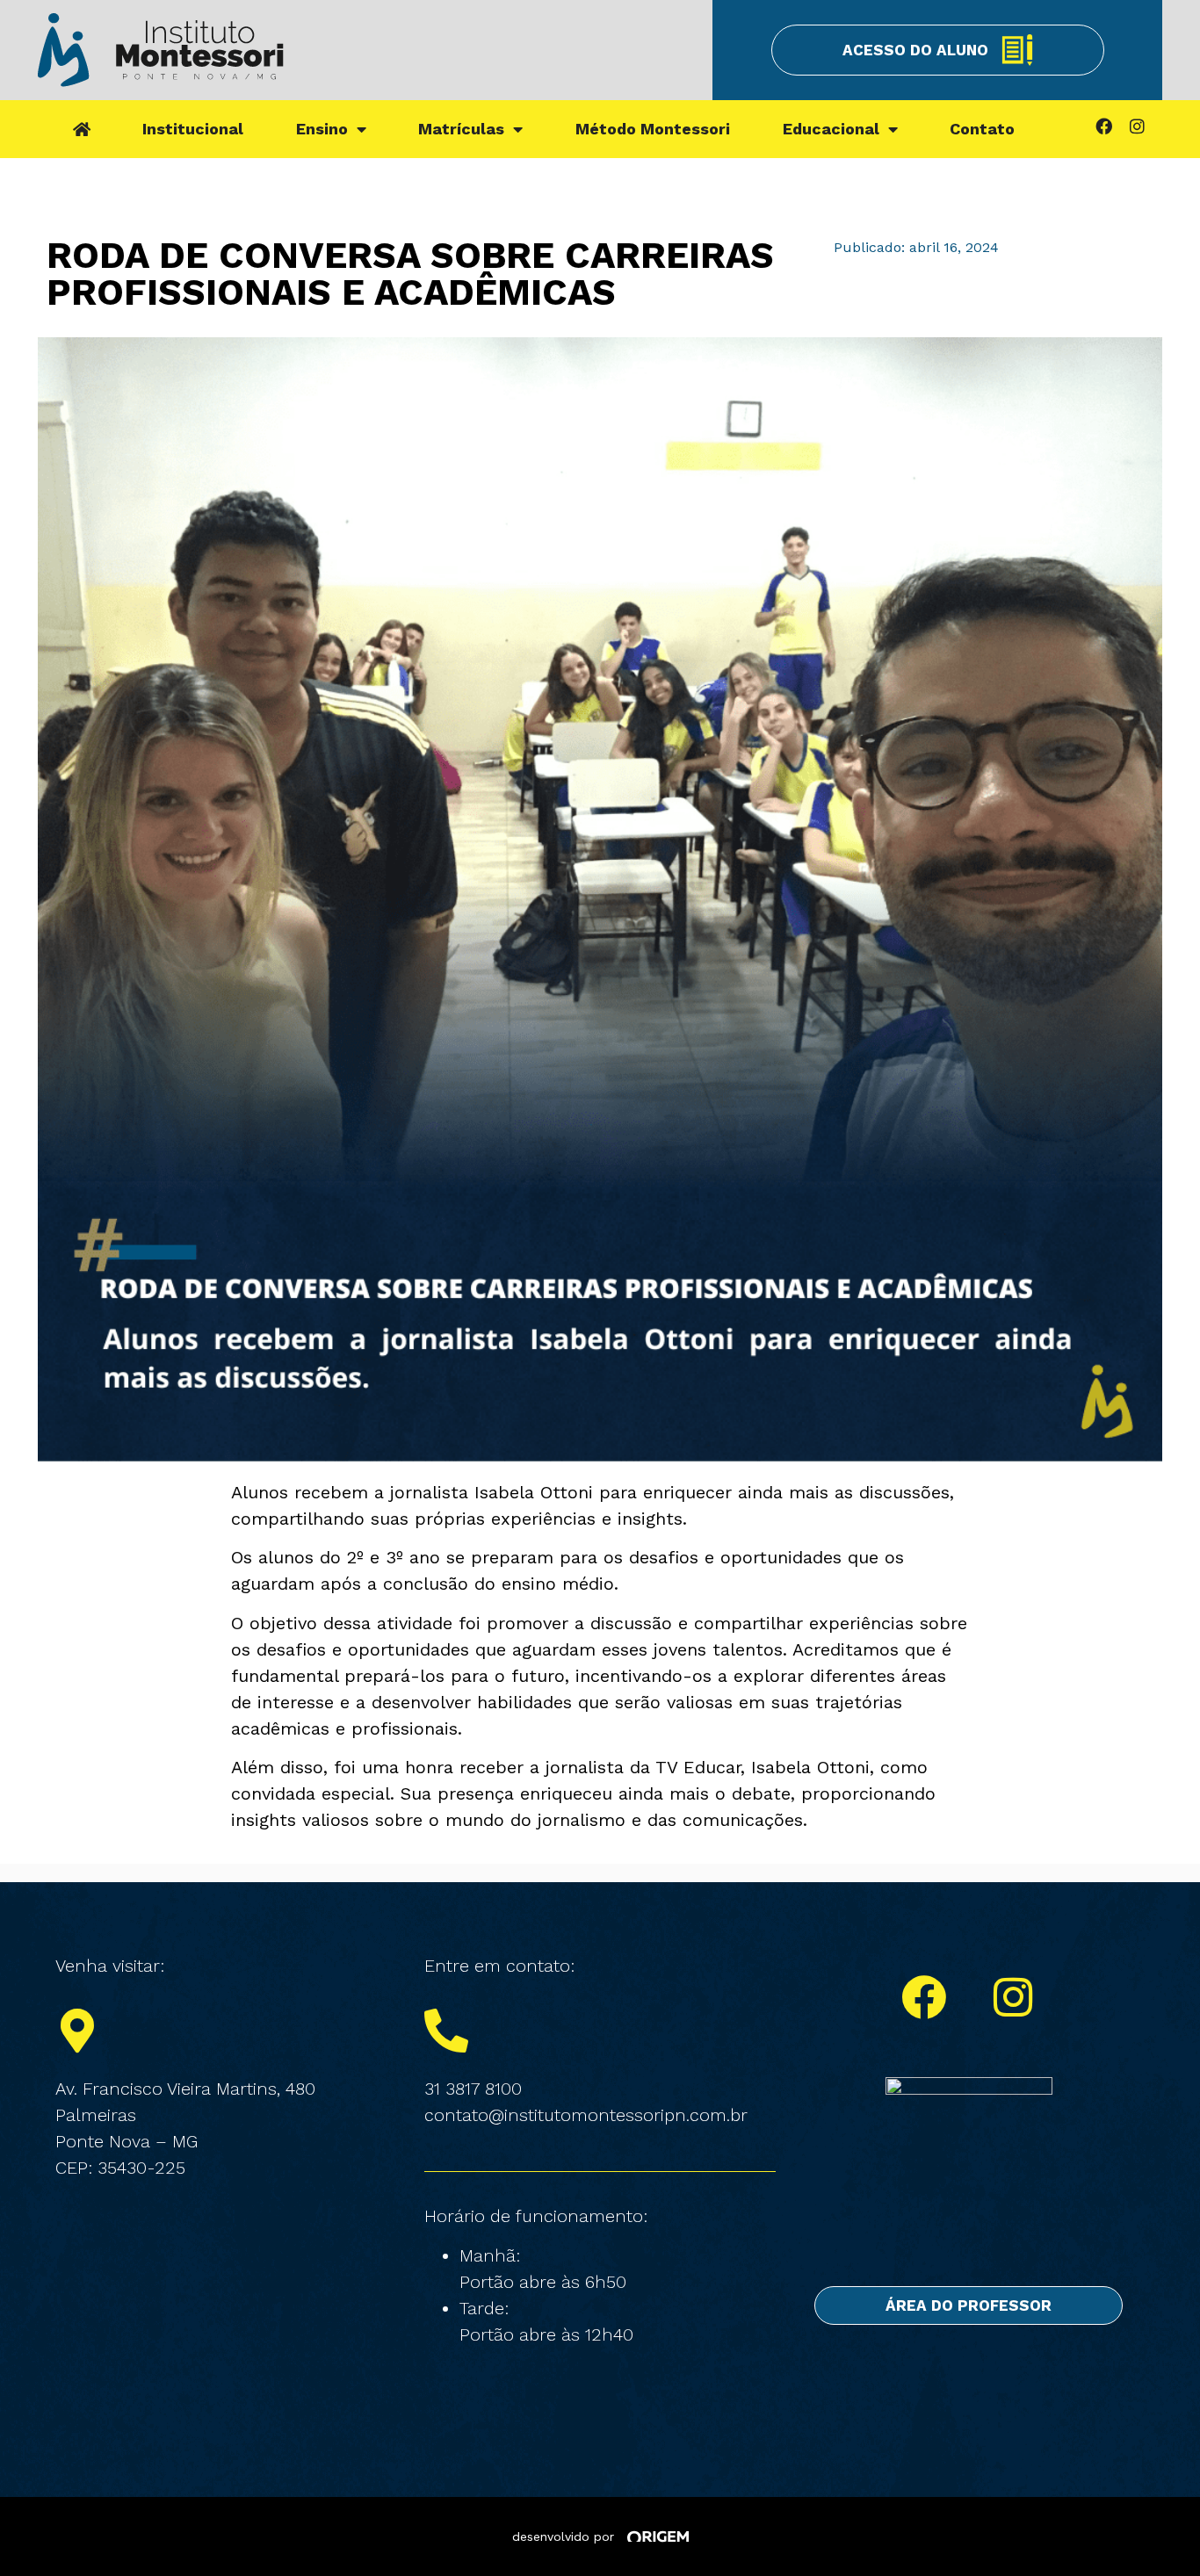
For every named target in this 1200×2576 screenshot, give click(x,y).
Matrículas (461, 129)
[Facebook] (1103, 126)
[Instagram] (1137, 126)
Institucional (193, 129)
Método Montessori (653, 129)
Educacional (831, 129)
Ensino (322, 129)
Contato (982, 129)
